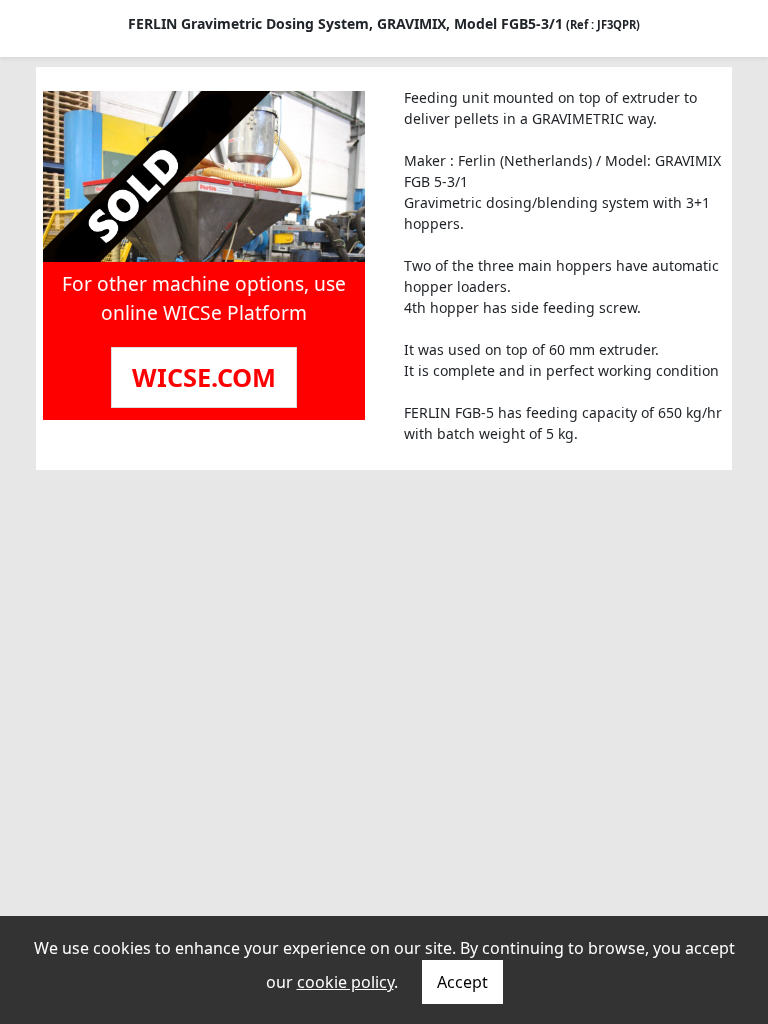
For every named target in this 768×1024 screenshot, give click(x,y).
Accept (462, 982)
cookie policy (345, 982)
